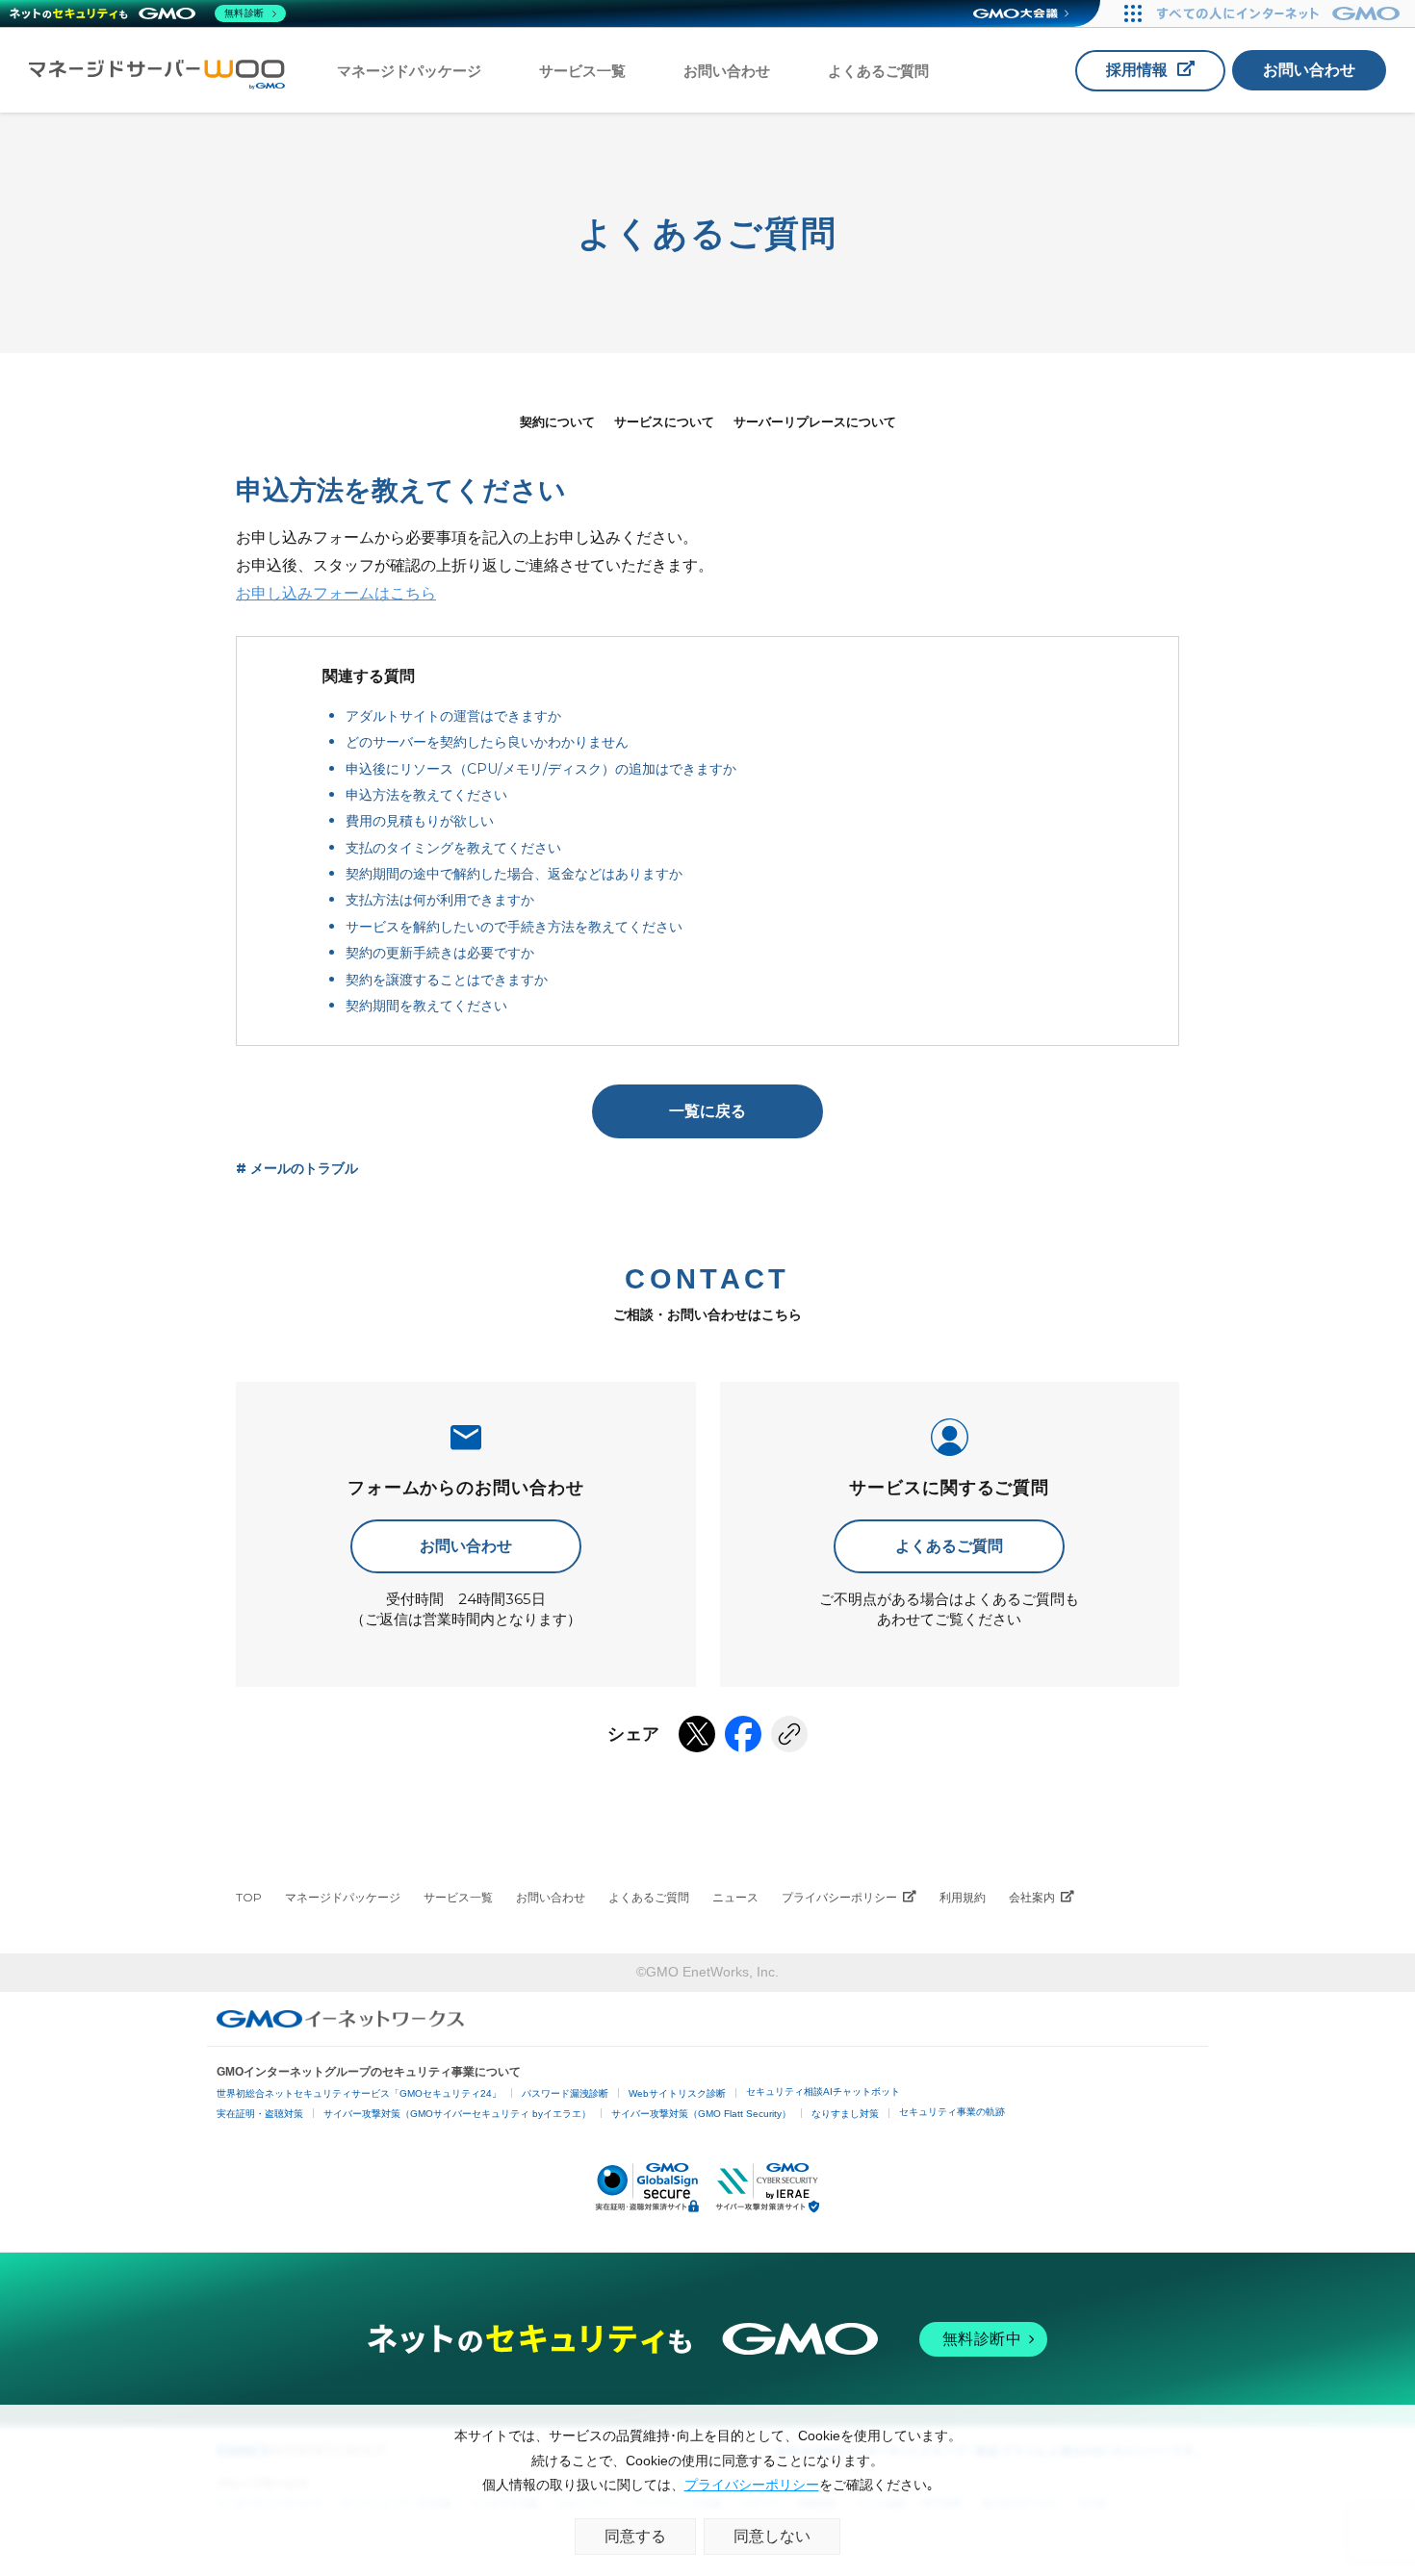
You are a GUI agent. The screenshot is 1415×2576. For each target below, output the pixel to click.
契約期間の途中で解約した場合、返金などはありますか (514, 874)
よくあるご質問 (878, 71)
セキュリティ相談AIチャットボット (823, 2091)
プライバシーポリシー (839, 1897)
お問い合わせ (727, 71)
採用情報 (1137, 70)
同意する (635, 2536)
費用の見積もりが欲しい (420, 821)
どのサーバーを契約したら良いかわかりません (487, 742)
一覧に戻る (707, 1111)
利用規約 (963, 1897)
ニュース (735, 1897)
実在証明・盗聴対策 (260, 2114)
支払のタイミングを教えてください (453, 848)
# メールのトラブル (297, 1168)
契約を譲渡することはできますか (447, 980)
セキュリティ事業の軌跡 (952, 2112)
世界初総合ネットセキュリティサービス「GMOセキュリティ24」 (359, 2093)
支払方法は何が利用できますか (440, 900)
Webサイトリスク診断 (677, 2093)
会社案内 (1032, 1897)
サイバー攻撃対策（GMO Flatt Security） (701, 2114)
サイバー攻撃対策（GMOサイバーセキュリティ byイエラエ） (457, 2114)
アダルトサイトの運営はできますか (453, 716)
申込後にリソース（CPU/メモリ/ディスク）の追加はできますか (541, 769)
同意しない (772, 2536)
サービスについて (664, 421)
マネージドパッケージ (409, 71)
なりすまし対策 (845, 2114)
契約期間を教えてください (426, 1006)
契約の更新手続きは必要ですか (440, 953)
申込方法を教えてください (426, 795)
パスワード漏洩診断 (565, 2093)
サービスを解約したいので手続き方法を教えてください (514, 927)
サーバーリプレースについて (815, 421)
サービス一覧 (582, 71)
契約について (557, 421)
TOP (249, 1897)
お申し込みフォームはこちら (336, 593)
